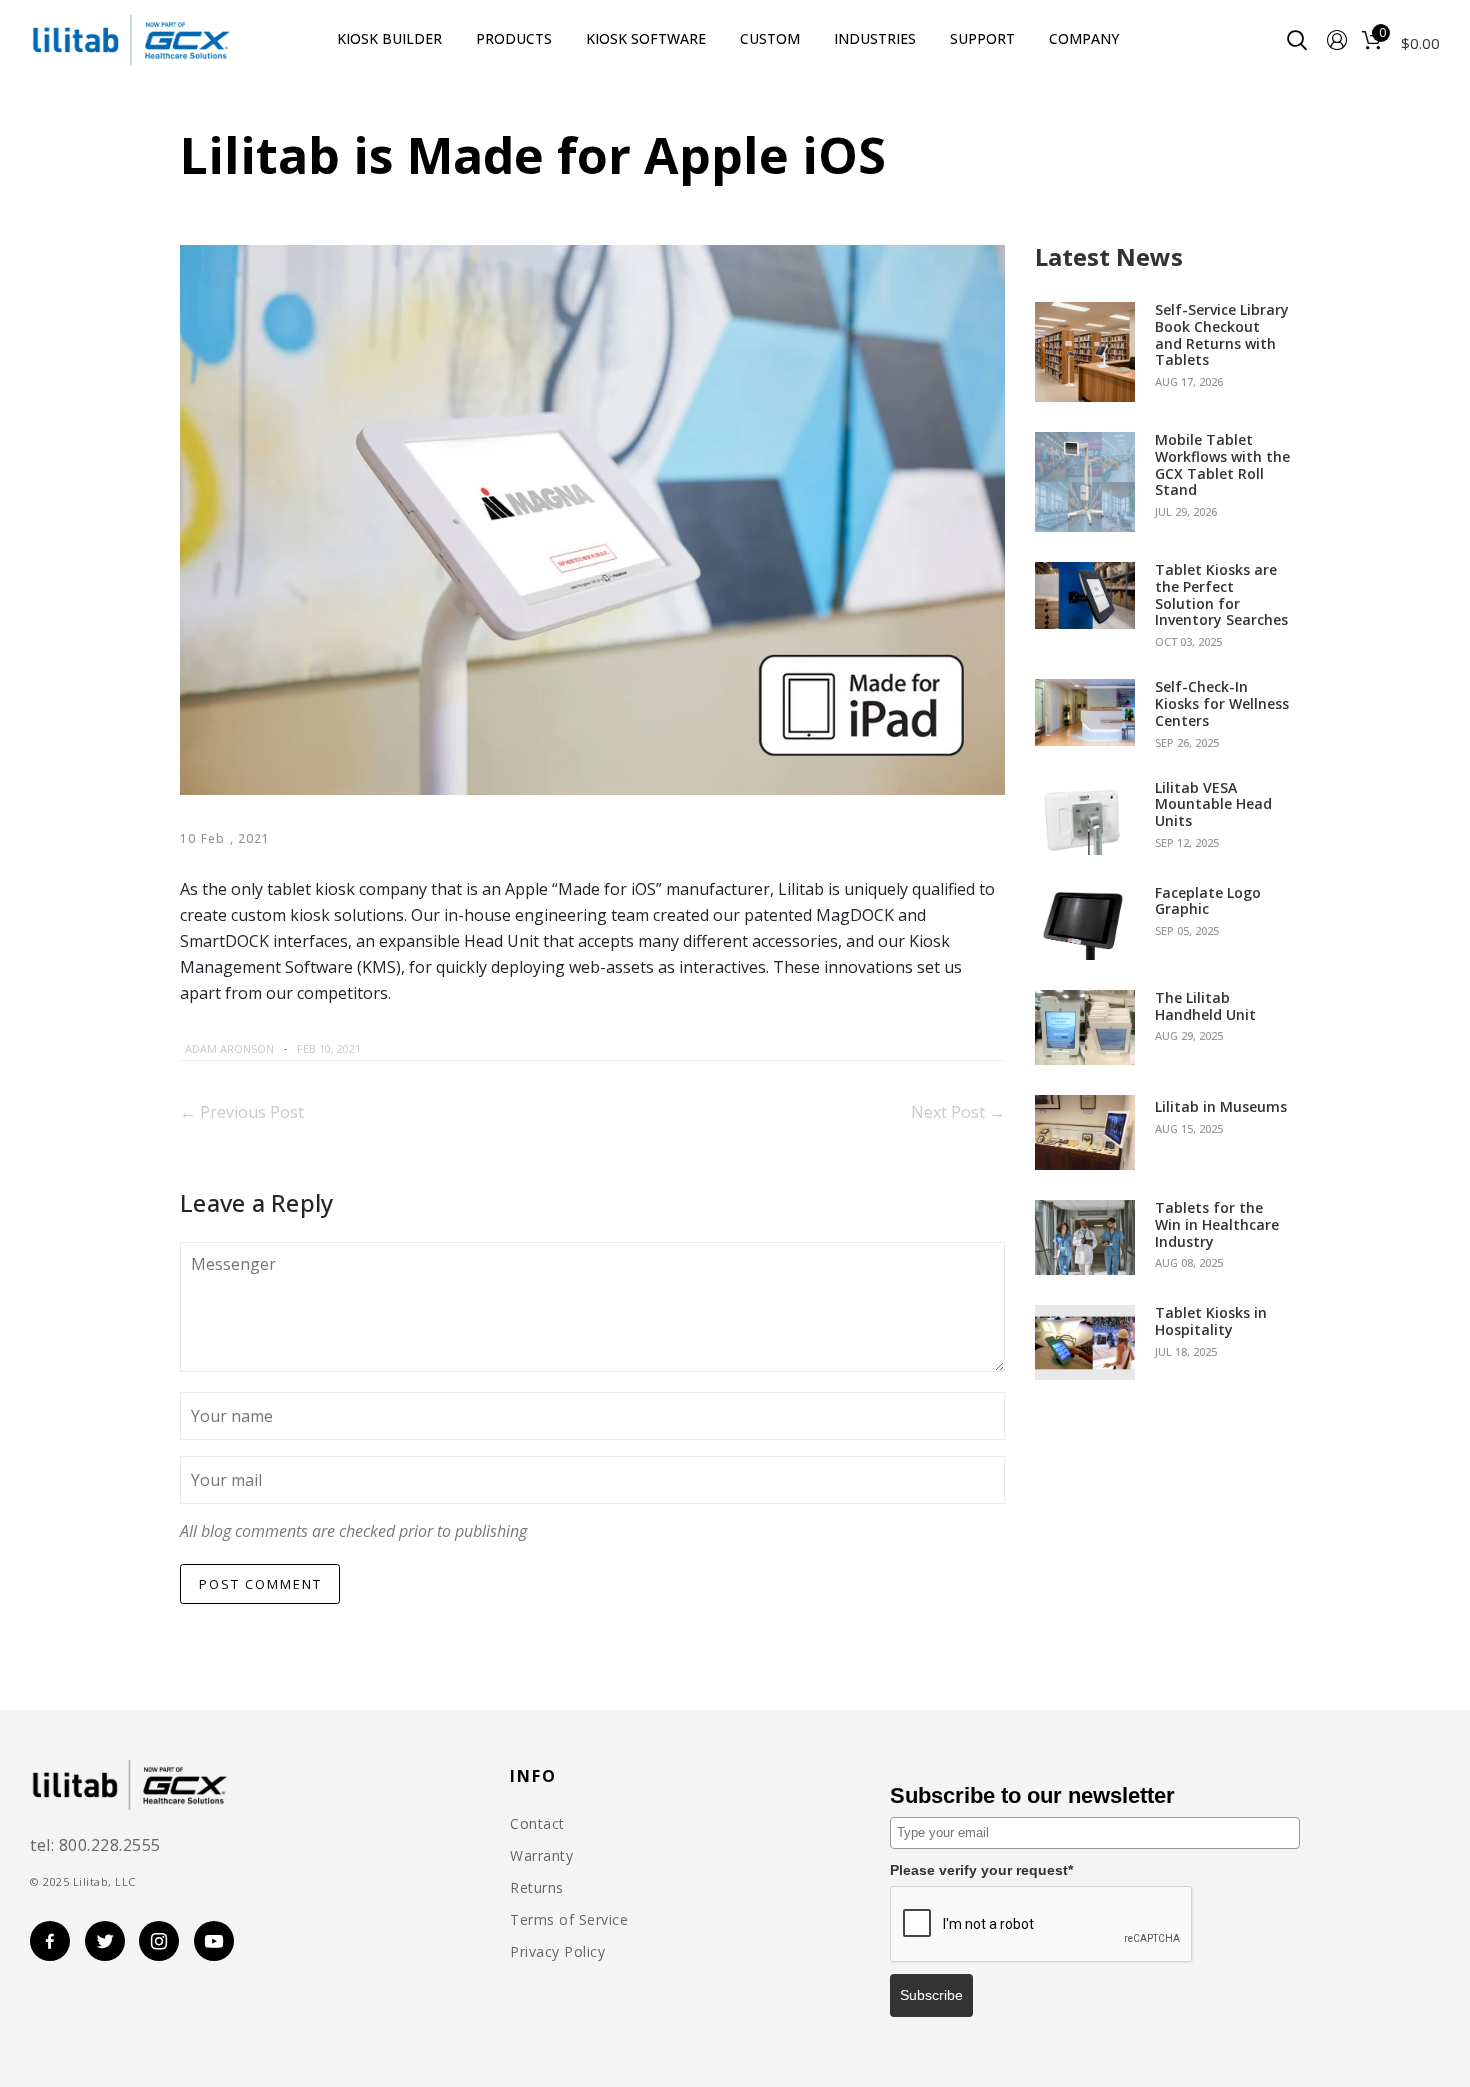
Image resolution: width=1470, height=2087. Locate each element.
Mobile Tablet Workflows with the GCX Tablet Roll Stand (1222, 465)
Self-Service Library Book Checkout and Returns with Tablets (1222, 335)
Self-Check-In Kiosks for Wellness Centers (1222, 704)
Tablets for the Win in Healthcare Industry (1217, 1225)
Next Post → (958, 1112)
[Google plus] (463, 1049)
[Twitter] (419, 1049)
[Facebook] (395, 1049)
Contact (537, 1824)
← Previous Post (242, 1112)
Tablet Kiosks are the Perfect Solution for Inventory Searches (1221, 595)
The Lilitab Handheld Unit (1205, 1007)
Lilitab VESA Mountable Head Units (1213, 805)
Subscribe (931, 1995)
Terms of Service (569, 1920)
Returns (537, 1888)
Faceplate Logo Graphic (1208, 902)
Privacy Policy (557, 1952)
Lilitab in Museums (1221, 1107)
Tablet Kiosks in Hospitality (1211, 1322)
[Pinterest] (444, 1049)
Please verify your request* (981, 1870)
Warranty (541, 1856)
